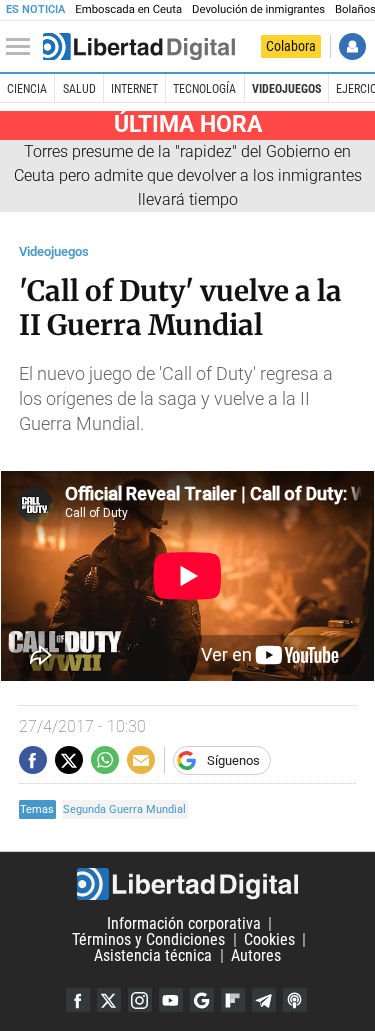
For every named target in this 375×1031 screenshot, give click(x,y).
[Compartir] (33, 760)
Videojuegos (286, 89)
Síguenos (233, 760)
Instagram (140, 1000)
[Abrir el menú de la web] (23, 47)
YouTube (171, 1000)
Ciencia (27, 89)
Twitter (109, 1000)
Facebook (78, 1000)
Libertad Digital (187, 884)
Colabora (291, 46)
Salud (79, 89)
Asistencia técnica (153, 955)
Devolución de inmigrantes (258, 9)
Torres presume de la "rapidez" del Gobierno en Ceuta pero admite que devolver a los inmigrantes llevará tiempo (188, 175)
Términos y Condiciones (148, 939)
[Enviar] (105, 760)
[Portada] (139, 47)
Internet (134, 89)
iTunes (295, 1000)
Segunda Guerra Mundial (124, 809)
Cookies (269, 939)
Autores (256, 955)
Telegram (264, 1000)
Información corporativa (184, 923)
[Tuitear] (69, 760)
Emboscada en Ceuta (128, 9)
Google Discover (202, 1000)
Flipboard (233, 1000)
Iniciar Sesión (352, 46)
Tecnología (204, 89)
